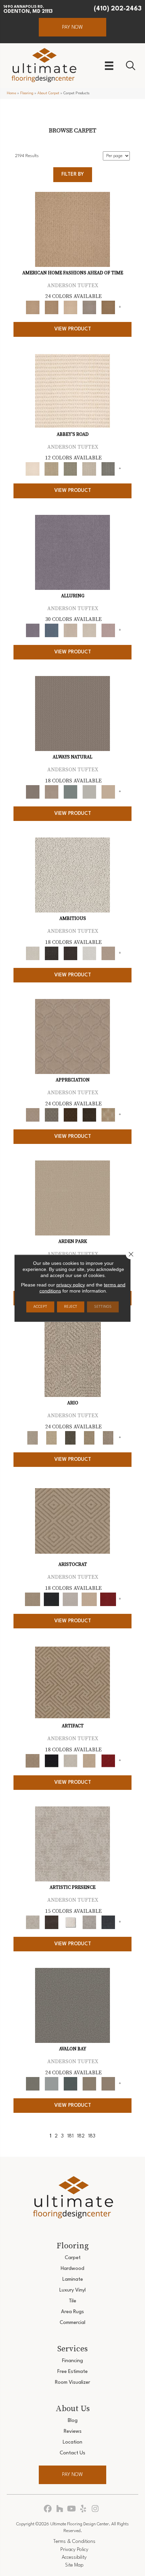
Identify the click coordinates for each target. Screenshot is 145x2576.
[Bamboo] (52, 469)
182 (81, 2136)
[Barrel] (72, 714)
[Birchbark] (89, 630)
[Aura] (72, 391)
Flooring (27, 93)
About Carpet (48, 93)
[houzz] (60, 2509)
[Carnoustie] (108, 1115)
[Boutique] (108, 792)
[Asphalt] (72, 2005)
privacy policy (71, 1284)
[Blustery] (89, 792)
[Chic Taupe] (89, 469)
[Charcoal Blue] (70, 2084)
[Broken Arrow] (108, 1438)
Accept (40, 1307)
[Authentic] (72, 1198)
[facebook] (48, 2509)
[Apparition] (70, 1438)
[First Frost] (89, 953)
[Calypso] (52, 2084)
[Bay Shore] (89, 1438)
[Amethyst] (72, 552)
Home (11, 93)
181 (70, 2136)
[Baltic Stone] (72, 1844)
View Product (73, 329)
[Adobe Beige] (73, 1359)
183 (92, 2136)
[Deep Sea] (108, 1922)
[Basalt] (70, 630)
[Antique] (52, 1438)
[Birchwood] (72, 1521)
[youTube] (72, 2509)
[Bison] (70, 1115)
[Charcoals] (52, 953)
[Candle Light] (70, 1922)
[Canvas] (72, 875)
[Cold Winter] (89, 1922)
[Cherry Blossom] (108, 1599)
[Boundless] (70, 469)
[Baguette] (72, 229)
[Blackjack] (52, 1599)
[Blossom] (108, 630)
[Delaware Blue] (108, 469)
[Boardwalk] (108, 307)
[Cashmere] (89, 1599)
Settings (103, 1307)
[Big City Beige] (70, 307)
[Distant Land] (108, 2084)
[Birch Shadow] (89, 307)
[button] (72, 27)
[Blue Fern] (70, 792)
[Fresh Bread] (108, 953)
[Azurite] (52, 630)
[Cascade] (70, 1599)
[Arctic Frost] (52, 1115)
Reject (71, 1307)
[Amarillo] (72, 1036)
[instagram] (95, 2509)
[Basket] (52, 792)
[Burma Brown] (52, 1922)
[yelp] (83, 2509)
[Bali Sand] (52, 307)
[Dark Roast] (70, 953)
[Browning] (89, 1115)
